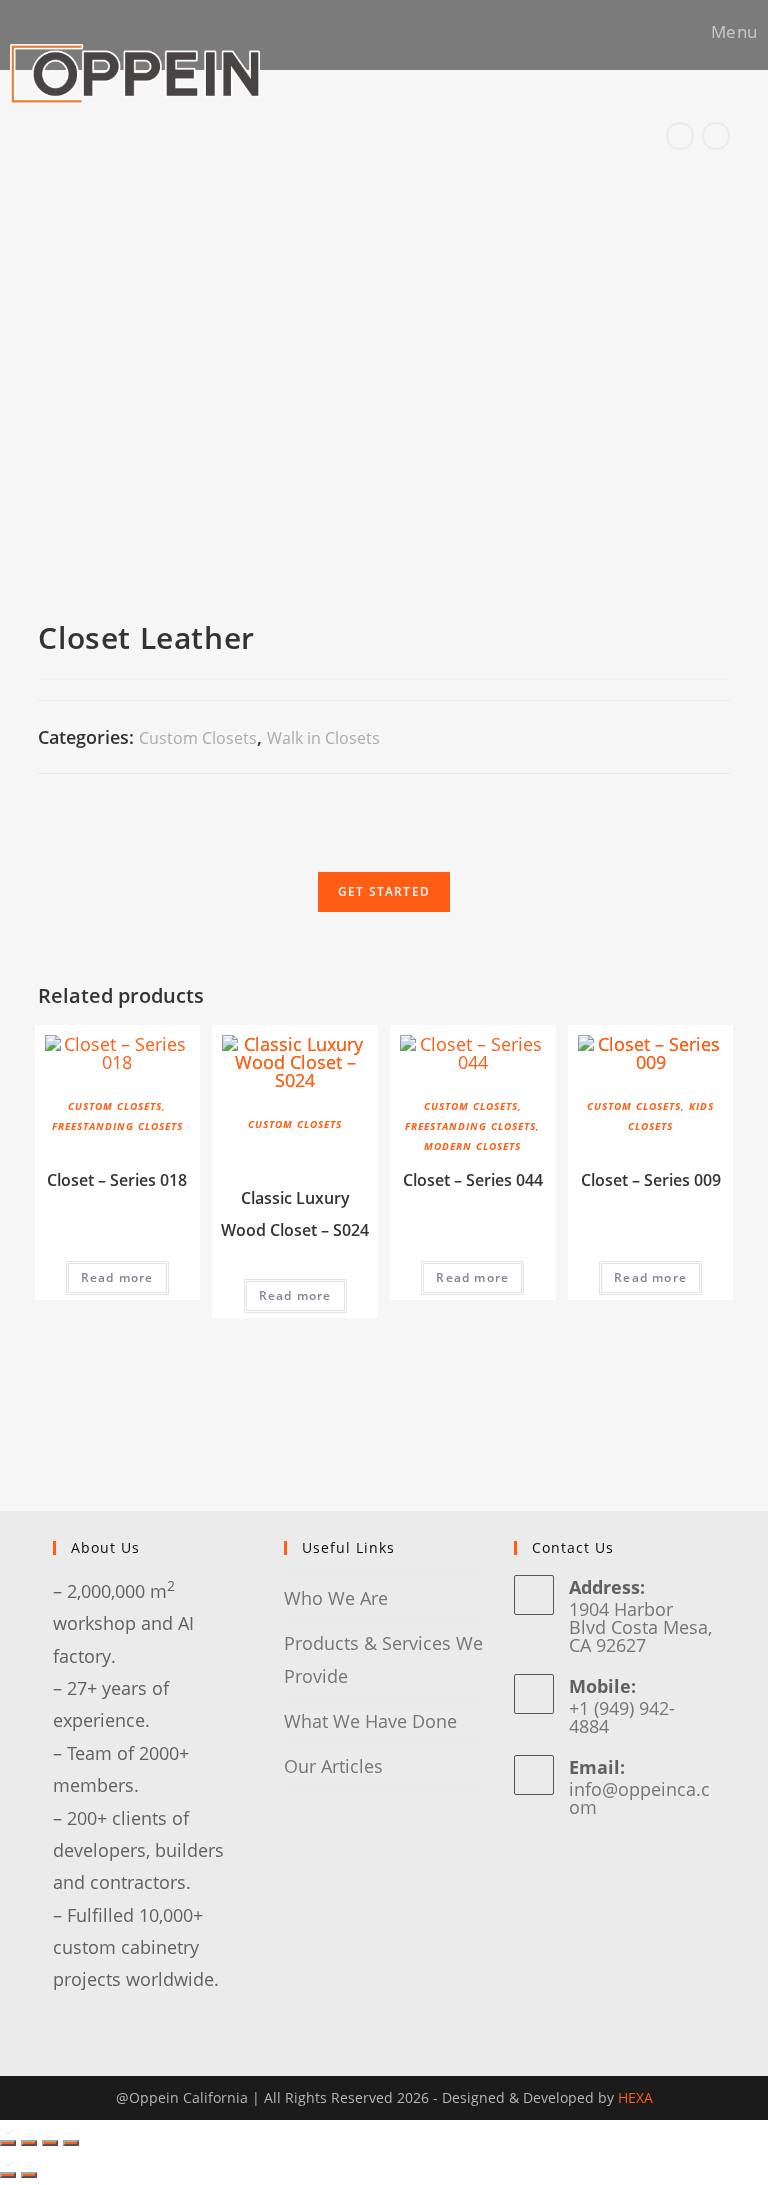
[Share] (29, 2143)
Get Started (384, 891)
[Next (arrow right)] (29, 2175)
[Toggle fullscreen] (50, 2143)
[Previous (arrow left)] (8, 2175)
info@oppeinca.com (639, 1798)
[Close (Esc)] (8, 2143)
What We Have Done (370, 1721)
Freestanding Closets (117, 1126)
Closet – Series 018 (117, 1180)
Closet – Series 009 (651, 1180)
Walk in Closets (323, 738)
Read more (117, 1277)
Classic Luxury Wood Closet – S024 (295, 1214)
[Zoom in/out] (71, 2143)
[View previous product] (680, 136)
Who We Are (336, 1598)
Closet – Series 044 (473, 1180)
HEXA (635, 2097)
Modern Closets (472, 1146)
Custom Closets (198, 738)
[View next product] (716, 136)
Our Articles (333, 1766)
